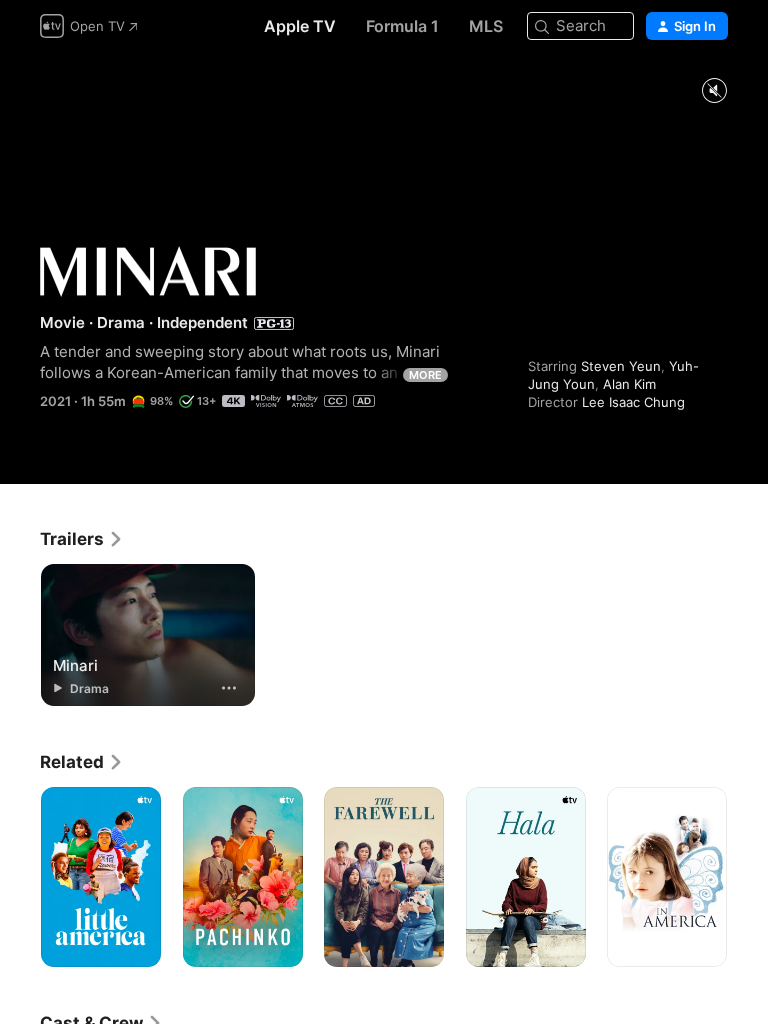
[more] (229, 688)
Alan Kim (629, 384)
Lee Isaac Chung (633, 402)
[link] (82, 539)
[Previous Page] (20, 877)
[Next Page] (748, 877)
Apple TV (300, 26)
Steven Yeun (621, 366)
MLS (486, 26)
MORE (425, 375)
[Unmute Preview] (714, 91)
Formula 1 (402, 26)
